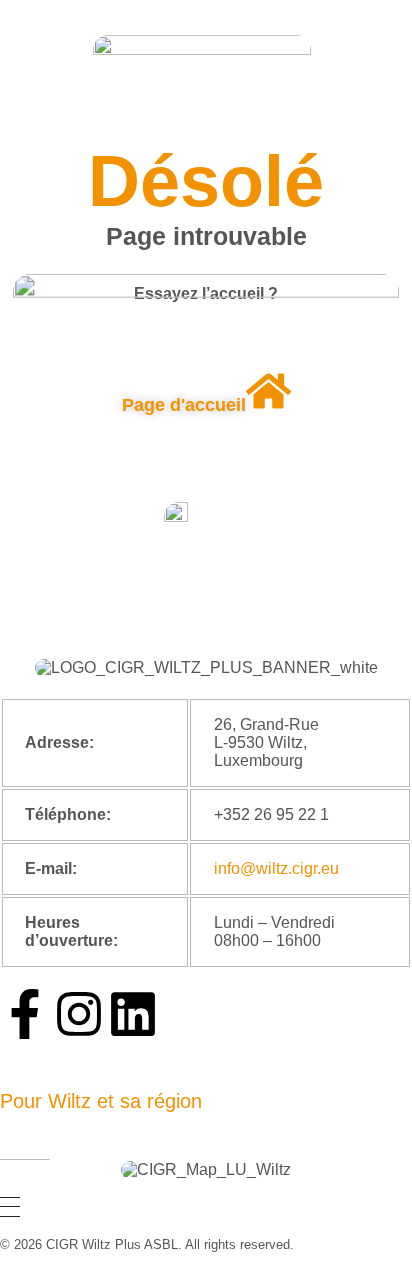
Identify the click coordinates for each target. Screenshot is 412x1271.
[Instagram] (79, 1014)
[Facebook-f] (25, 1014)
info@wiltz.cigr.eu (276, 868)
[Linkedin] (133, 1014)
